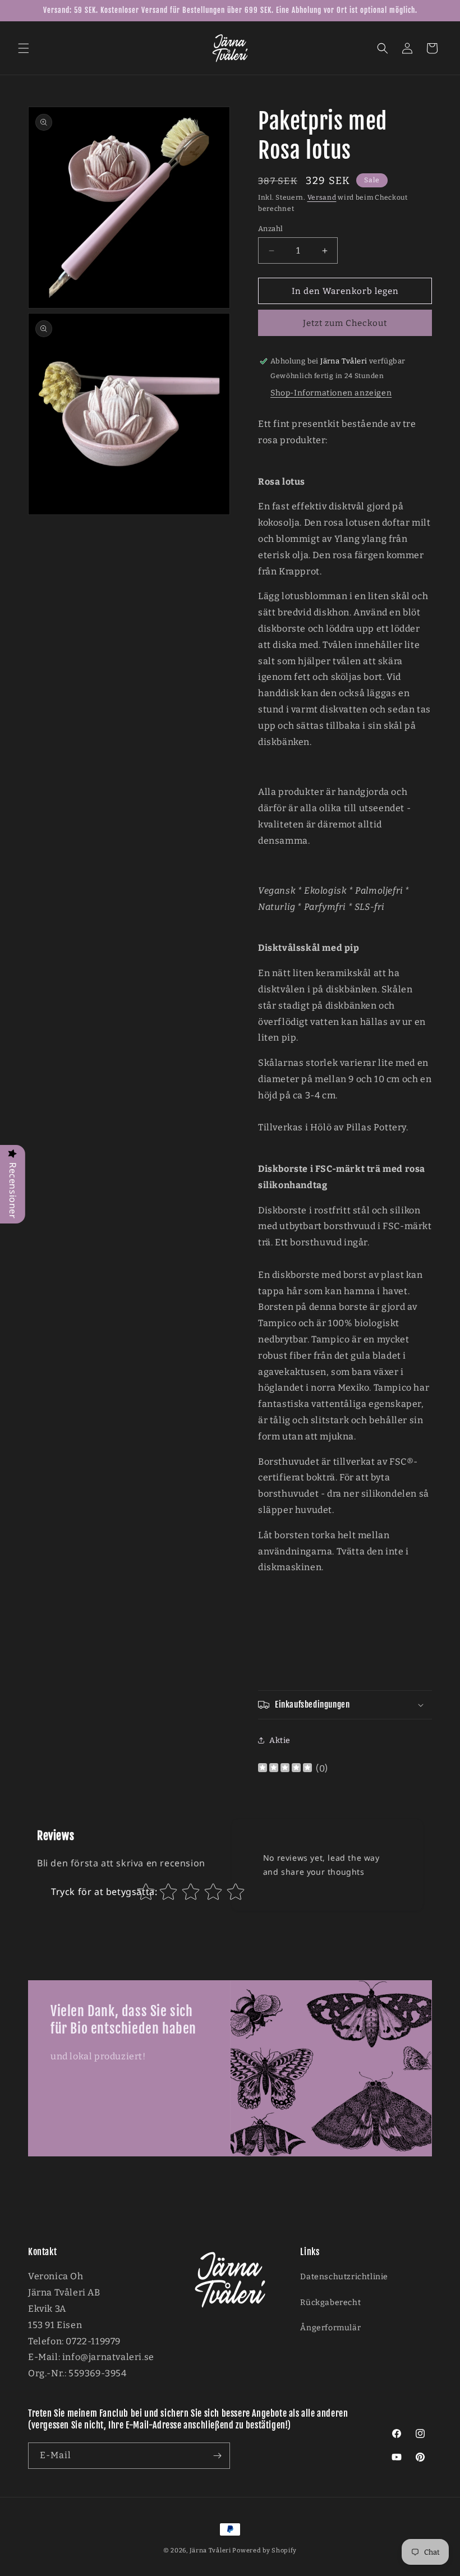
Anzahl (270, 229)
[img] (285, 1769)
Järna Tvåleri (210, 2550)
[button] (24, 48)
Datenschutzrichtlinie (344, 2277)
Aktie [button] (280, 1740)
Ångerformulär (330, 2328)
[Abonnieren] (217, 2456)
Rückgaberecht (330, 2303)
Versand (322, 197)
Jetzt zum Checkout (345, 323)
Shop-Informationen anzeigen (331, 393)
